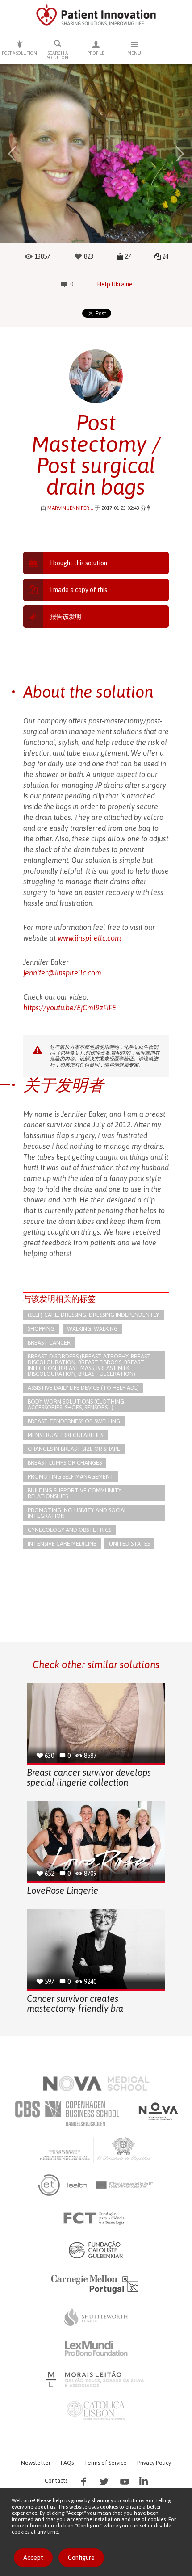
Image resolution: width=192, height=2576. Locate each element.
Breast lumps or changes (65, 1463)
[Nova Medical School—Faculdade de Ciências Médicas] (96, 2084)
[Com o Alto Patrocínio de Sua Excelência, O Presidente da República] (96, 2149)
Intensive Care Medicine (62, 1544)
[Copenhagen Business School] (67, 2114)
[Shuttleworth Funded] (96, 2317)
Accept (33, 2558)
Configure (81, 2558)
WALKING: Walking (92, 1329)
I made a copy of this (79, 590)
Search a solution (58, 55)
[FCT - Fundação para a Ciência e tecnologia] (96, 2219)
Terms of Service (105, 2463)
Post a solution (19, 53)
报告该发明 (66, 617)
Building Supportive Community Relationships (75, 1493)
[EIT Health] (96, 2185)
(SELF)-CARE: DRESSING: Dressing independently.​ (94, 1315)
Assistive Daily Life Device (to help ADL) (83, 1388)
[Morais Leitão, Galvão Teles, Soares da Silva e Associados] (96, 2379)
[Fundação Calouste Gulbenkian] (96, 2250)
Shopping (41, 1329)
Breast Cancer (49, 1343)
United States (129, 1544)
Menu (134, 53)
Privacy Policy (154, 2463)
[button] (12, 154)
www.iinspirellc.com (89, 938)
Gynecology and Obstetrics (69, 1530)
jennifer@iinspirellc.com (62, 973)
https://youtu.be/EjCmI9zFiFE (70, 1008)
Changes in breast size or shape (74, 1449)
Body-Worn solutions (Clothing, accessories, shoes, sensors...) (77, 1404)
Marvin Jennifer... (70, 508)
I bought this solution (79, 563)
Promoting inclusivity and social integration (77, 1513)
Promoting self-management (71, 1477)
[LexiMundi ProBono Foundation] (96, 2348)
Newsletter (36, 2463)
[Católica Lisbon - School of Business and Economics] (96, 2411)
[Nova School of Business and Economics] (158, 2111)
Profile (96, 53)
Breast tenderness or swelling (74, 1421)
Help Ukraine (115, 284)
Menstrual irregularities (65, 1435)
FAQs (67, 2463)
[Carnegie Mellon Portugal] (96, 2283)
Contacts (56, 2481)
